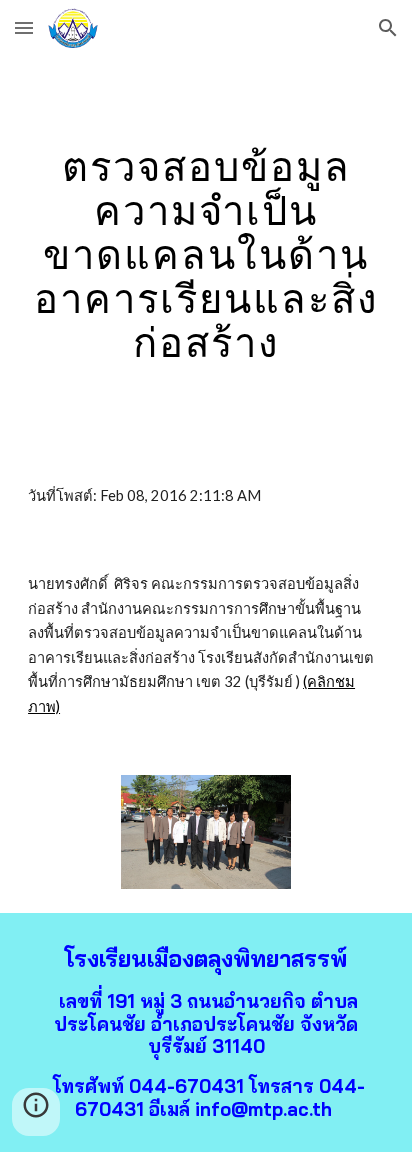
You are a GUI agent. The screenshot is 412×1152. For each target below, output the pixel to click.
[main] (206, 254)
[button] (24, 27)
